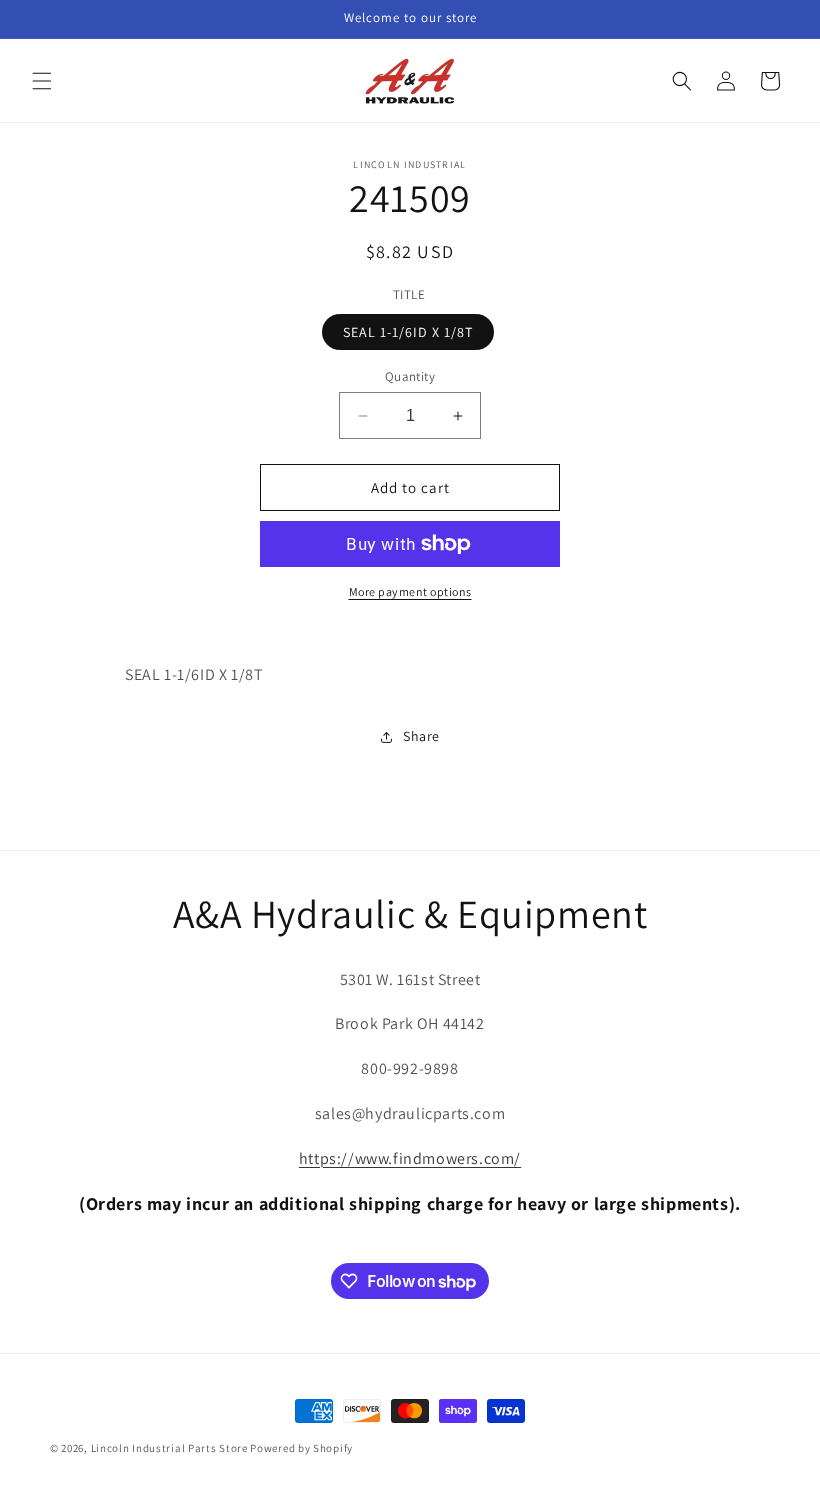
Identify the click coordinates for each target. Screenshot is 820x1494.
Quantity (410, 376)
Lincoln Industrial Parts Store (169, 1448)
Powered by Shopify (301, 1448)
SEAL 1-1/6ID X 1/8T (408, 332)
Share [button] (421, 736)
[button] (42, 81)
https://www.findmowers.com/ (410, 1158)
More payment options (410, 591)
